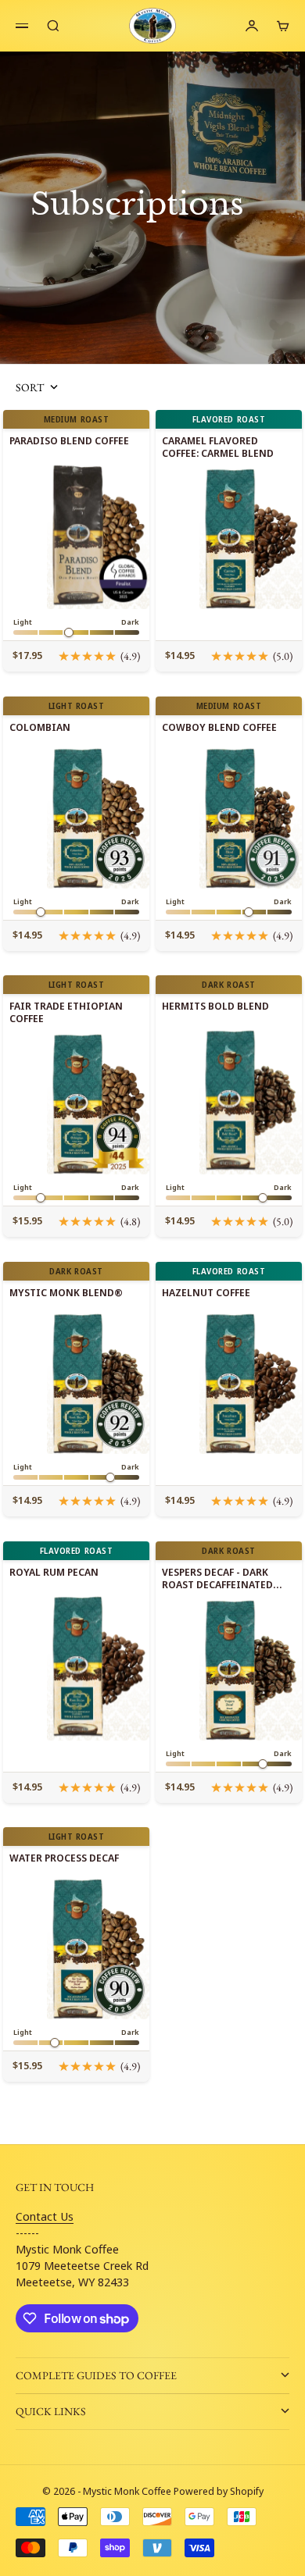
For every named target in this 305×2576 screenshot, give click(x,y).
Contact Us (45, 2216)
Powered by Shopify (219, 2491)
